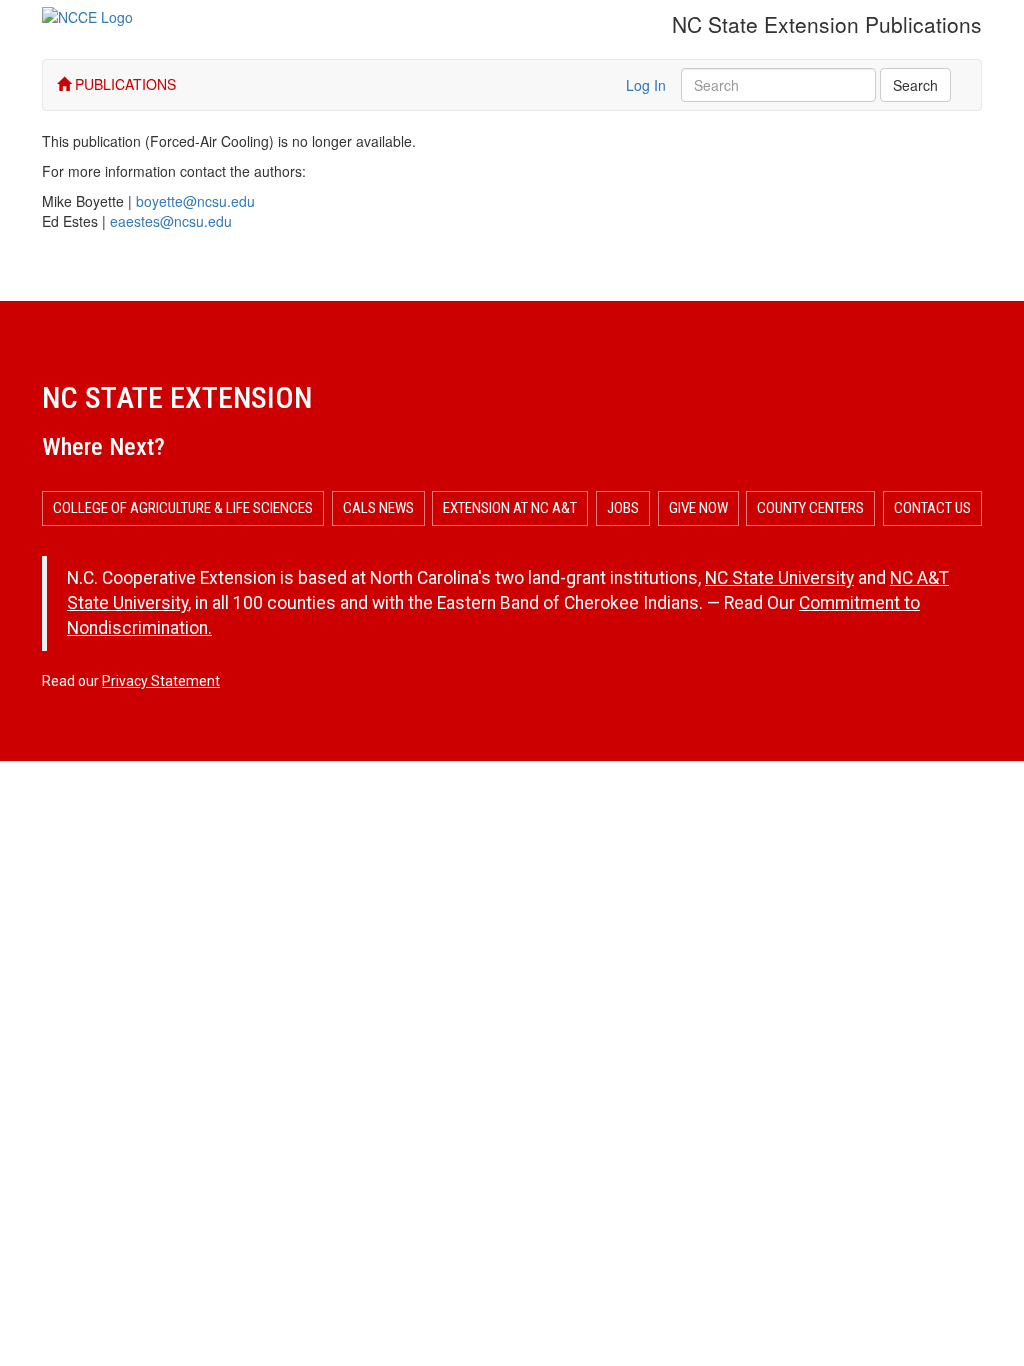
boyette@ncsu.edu (195, 201)
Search (915, 85)
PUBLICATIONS (123, 84)
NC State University (779, 578)
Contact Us (932, 508)
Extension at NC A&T (510, 508)
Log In (646, 85)
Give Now (698, 508)
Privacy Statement (161, 681)
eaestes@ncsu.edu (171, 221)
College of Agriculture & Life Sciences (183, 508)
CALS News (378, 508)
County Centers (810, 508)
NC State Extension (177, 397)
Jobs (623, 508)
